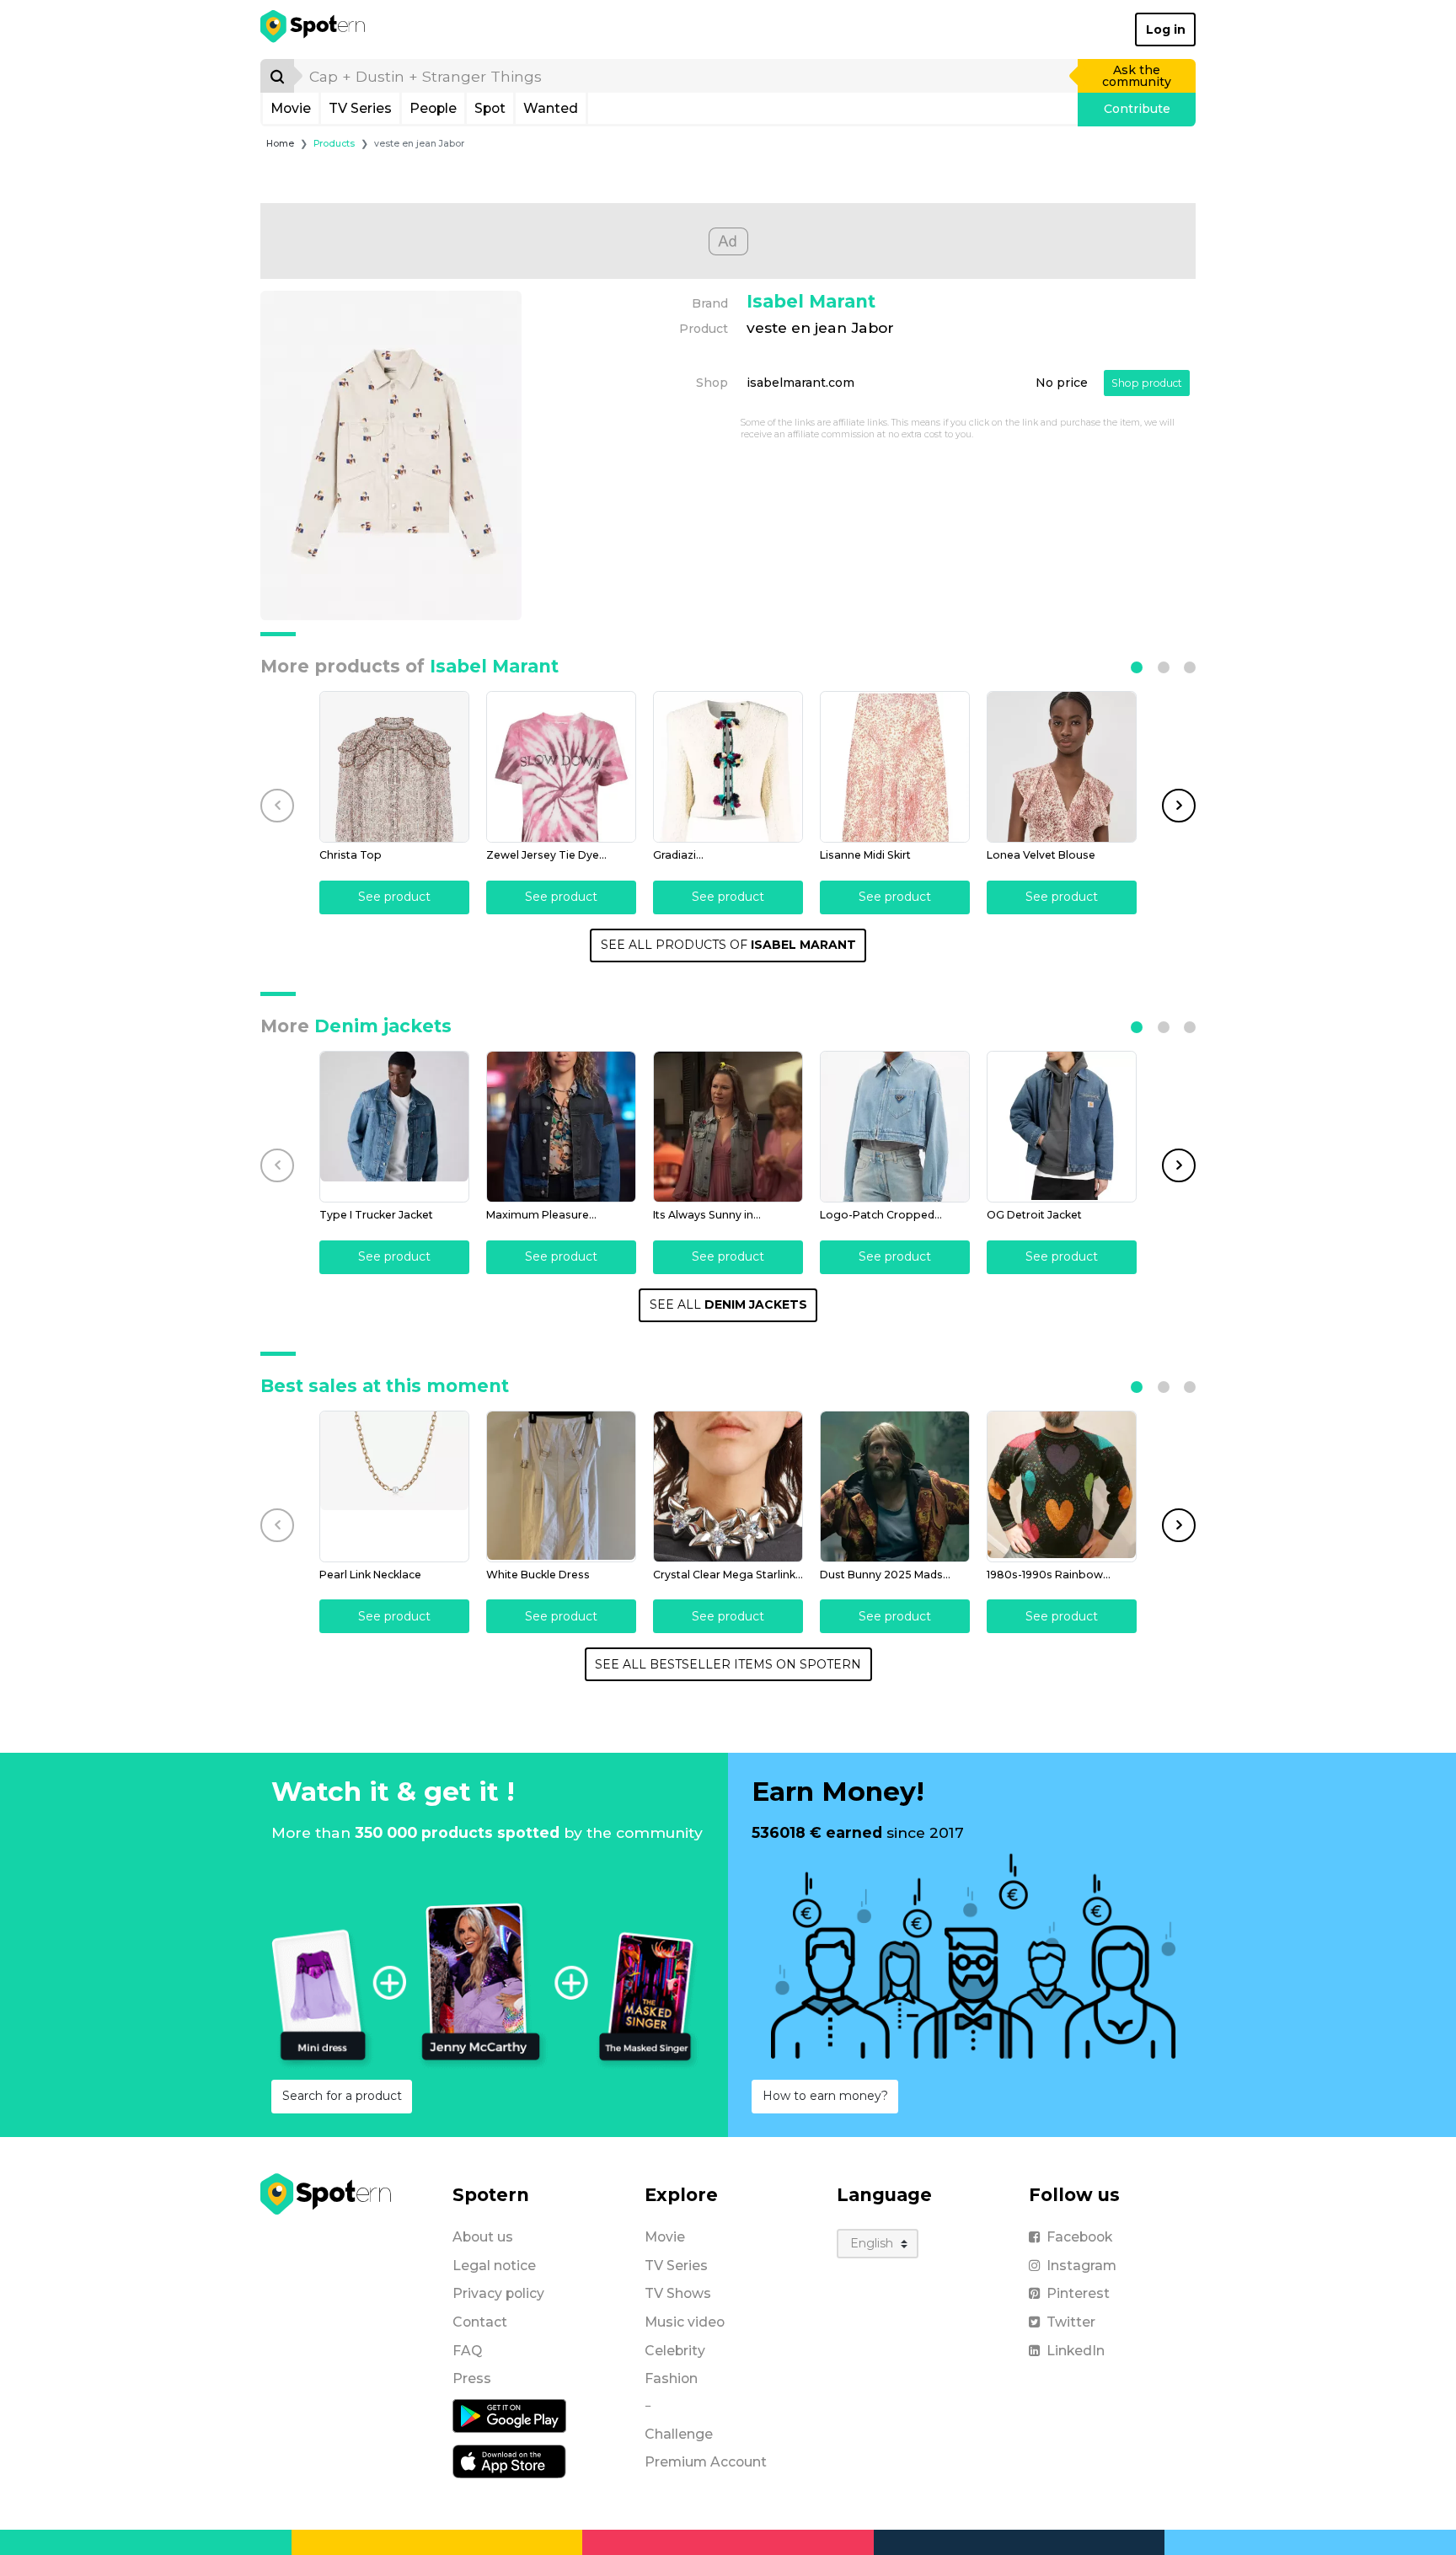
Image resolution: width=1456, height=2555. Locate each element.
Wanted (551, 108)
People (433, 108)
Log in (1166, 29)
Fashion (671, 2378)
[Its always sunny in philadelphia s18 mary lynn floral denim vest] (728, 1127)
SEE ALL (728, 1304)
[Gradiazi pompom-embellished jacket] (728, 767)
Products (334, 144)
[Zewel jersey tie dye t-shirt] (561, 767)
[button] (1137, 667)
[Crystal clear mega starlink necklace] (728, 1486)
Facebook (1079, 2237)
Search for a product (342, 2096)
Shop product (1147, 383)
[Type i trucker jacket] (394, 1127)
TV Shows (678, 2293)
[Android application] (509, 2415)
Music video (685, 2322)
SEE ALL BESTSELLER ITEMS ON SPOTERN (728, 1664)
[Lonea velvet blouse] (1062, 767)
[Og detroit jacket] (1062, 1127)
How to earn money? (825, 2096)
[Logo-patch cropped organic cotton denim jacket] (895, 1127)
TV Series (360, 108)
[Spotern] (314, 29)
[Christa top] (394, 767)
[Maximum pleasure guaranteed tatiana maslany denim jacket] (561, 1127)
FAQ (467, 2351)
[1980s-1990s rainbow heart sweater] (1062, 1486)
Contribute (1137, 109)
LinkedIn (1076, 2351)
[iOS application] (509, 2461)
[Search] (277, 76)
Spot (490, 108)
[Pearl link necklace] (394, 1486)
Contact (480, 2322)
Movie (291, 108)
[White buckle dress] (561, 1486)
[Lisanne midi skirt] (895, 767)
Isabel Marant (811, 301)
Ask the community (1137, 76)
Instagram (1081, 2266)
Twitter (1071, 2322)
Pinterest (1078, 2293)
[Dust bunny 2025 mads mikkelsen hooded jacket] (895, 1486)
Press (472, 2378)
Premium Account (706, 2462)
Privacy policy (498, 2293)
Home (280, 144)
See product (394, 897)
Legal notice (494, 2266)
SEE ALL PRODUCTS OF (728, 945)
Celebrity (675, 2351)
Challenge (679, 2434)
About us (483, 2237)
